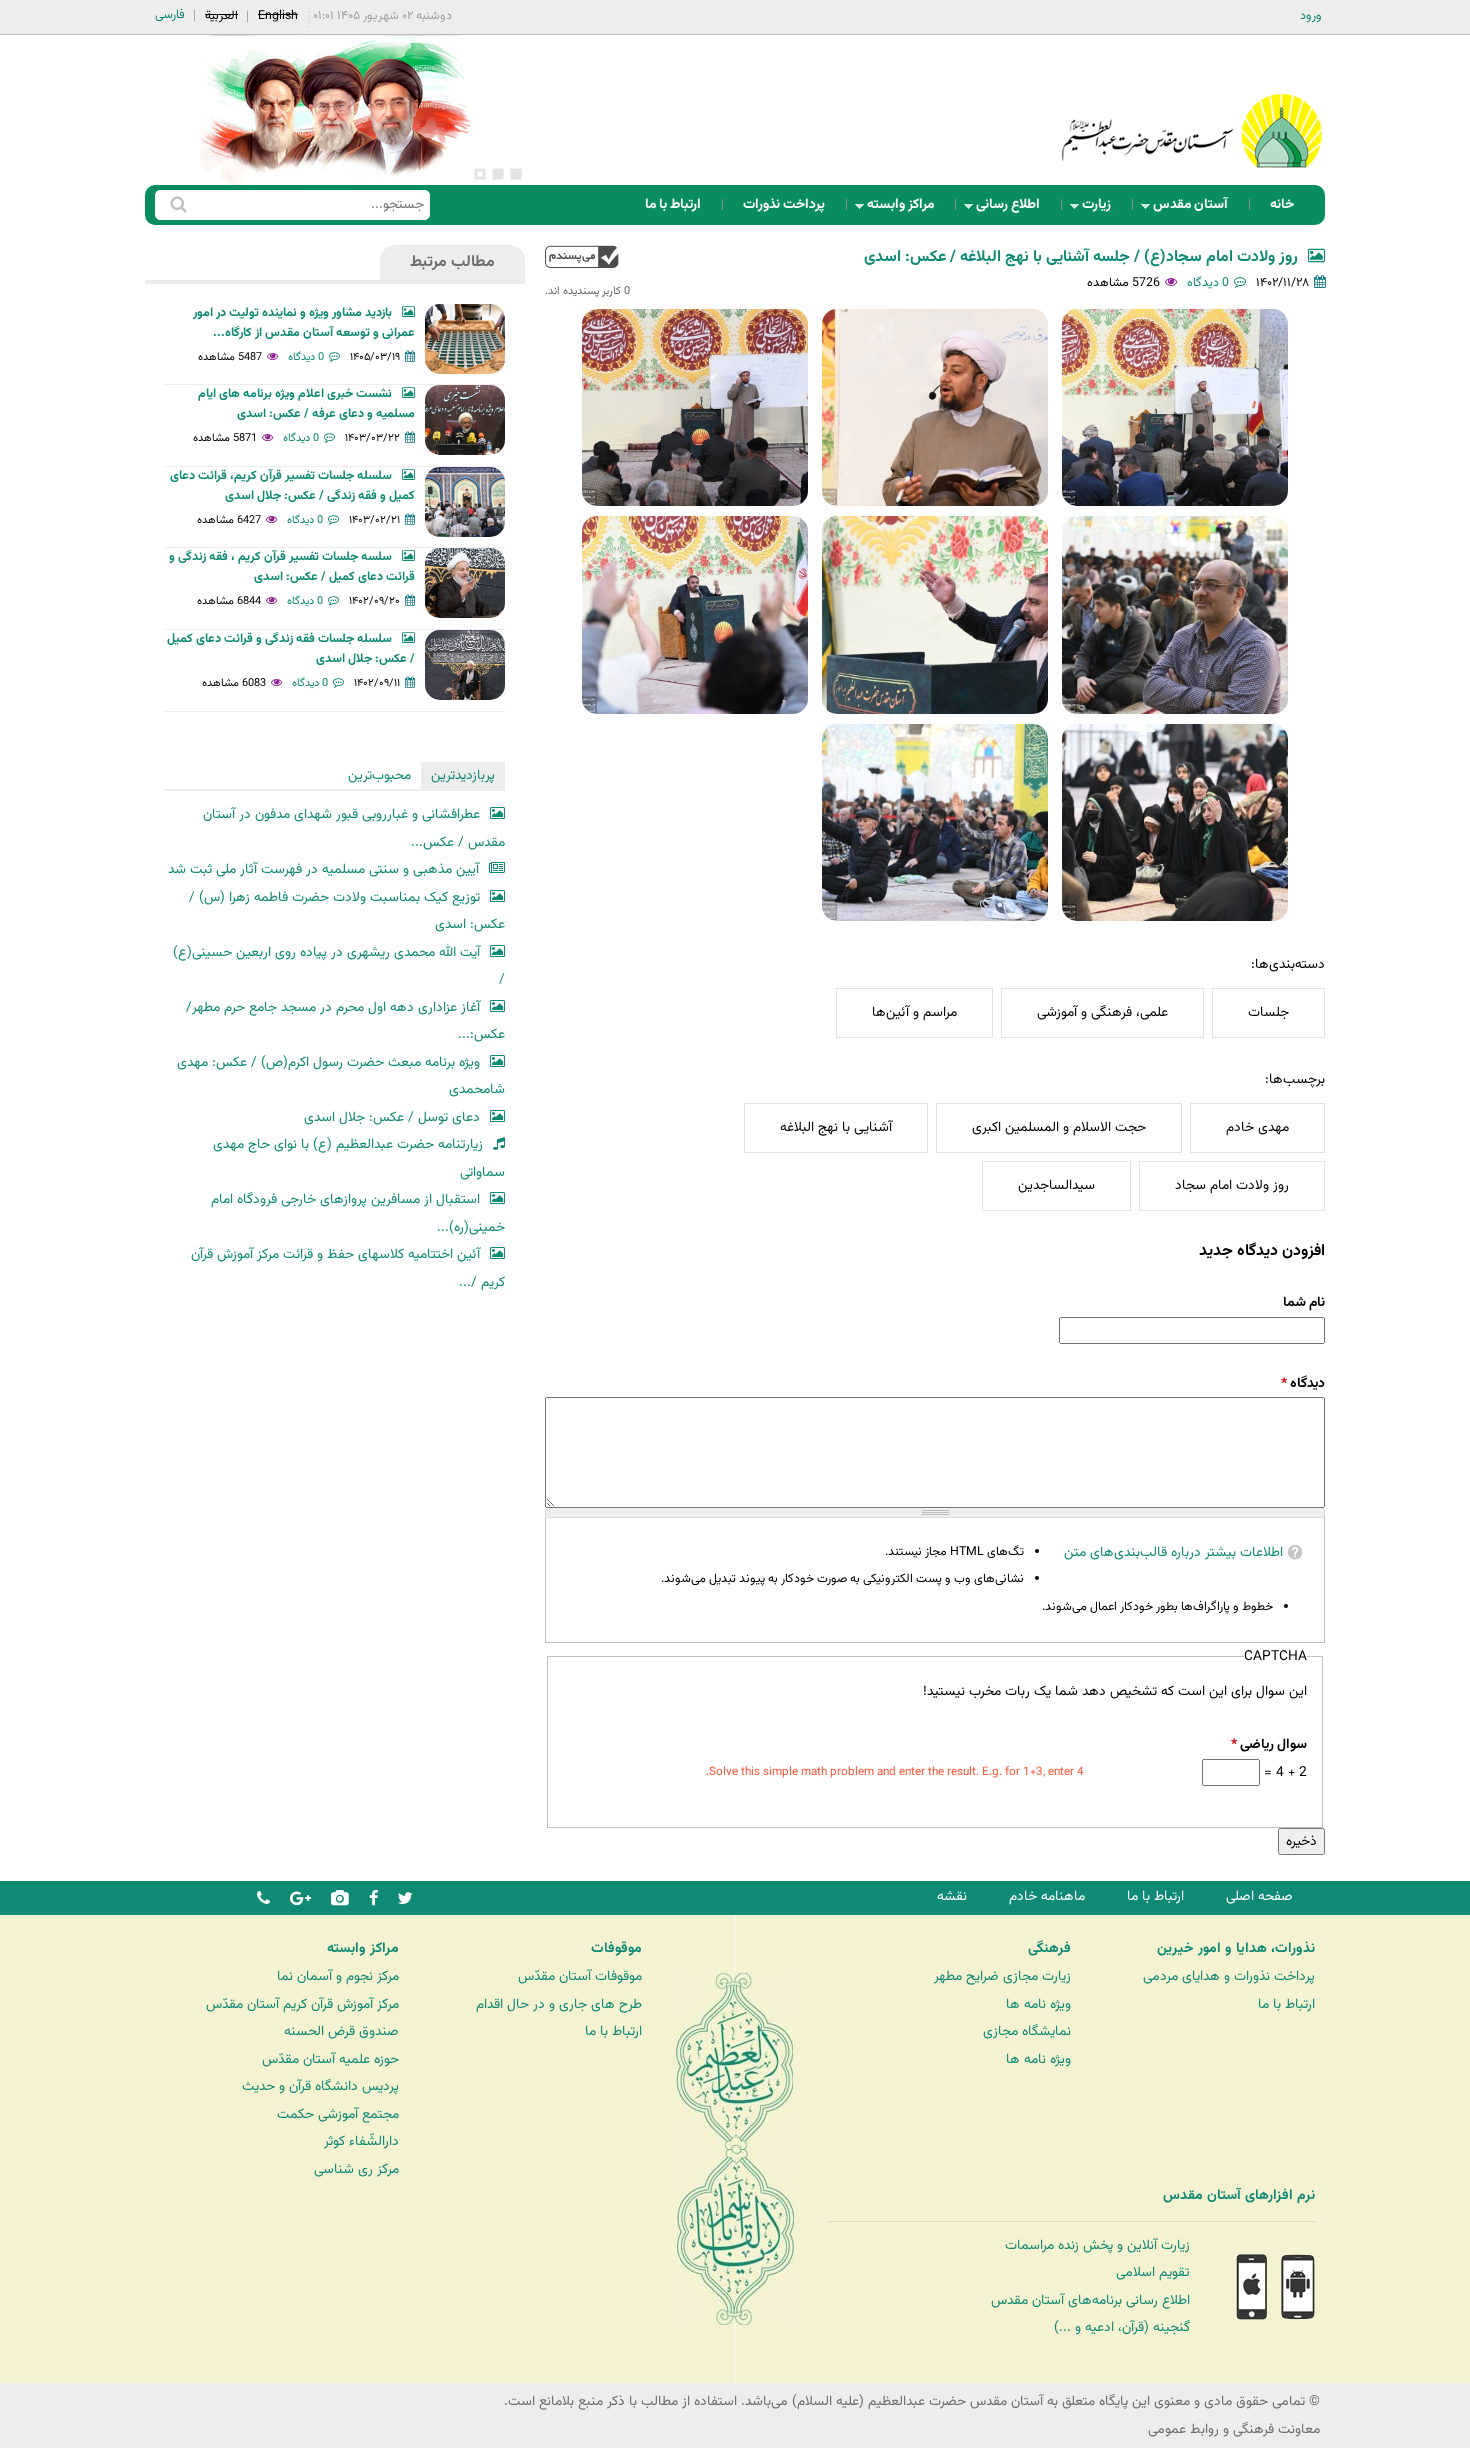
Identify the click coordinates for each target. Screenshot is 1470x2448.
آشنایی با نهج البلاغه (836, 1127)
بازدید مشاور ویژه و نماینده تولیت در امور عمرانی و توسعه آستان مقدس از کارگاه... (304, 323)
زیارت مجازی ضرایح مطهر (1002, 1976)
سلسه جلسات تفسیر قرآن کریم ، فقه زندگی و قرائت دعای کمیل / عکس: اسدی (292, 567)
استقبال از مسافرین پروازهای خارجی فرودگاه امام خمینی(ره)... (358, 1213)
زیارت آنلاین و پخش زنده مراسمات (1097, 2245)
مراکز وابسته (906, 209)
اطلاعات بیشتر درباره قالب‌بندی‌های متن (1173, 1552)
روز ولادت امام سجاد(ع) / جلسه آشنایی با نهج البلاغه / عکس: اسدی (1081, 257)
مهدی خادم (1257, 1127)
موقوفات (616, 1949)
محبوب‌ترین (379, 775)
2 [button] (498, 174)
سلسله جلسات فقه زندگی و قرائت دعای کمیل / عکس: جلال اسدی (291, 649)
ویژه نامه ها (1038, 2004)
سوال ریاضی (1268, 1744)
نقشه (952, 1896)
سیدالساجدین (1056, 1185)
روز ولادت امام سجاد (1232, 1185)
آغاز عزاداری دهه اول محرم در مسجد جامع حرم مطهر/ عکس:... (345, 1021)
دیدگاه (1303, 1383)
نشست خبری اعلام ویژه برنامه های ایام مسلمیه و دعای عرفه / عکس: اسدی (306, 404)
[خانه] (1192, 104)
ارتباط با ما (673, 204)
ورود (1311, 16)
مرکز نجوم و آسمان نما (338, 1976)
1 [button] (516, 174)
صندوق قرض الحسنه (341, 2031)
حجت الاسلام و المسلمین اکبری (1059, 1127)
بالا (582, 256)
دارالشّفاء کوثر (361, 2141)
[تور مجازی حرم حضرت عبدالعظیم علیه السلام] (80, 163)
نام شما (1304, 1302)
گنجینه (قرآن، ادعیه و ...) (1122, 2327)
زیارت (1102, 209)
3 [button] (480, 174)
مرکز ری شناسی (356, 2169)
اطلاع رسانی (1014, 209)
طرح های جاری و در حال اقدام (559, 2004)
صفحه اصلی (1259, 1896)
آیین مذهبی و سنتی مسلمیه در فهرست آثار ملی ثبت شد (323, 869)
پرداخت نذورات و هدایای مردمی (1229, 1976)
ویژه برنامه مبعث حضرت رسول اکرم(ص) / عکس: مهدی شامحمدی (341, 1076)
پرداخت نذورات (784, 204)
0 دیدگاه (1208, 283)
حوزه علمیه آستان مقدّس (330, 2059)
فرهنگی (1049, 1949)
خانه (1282, 204)
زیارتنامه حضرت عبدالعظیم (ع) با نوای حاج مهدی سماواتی (359, 1158)
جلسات (1268, 1012)
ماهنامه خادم (1047, 1896)
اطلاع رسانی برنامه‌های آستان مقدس (1090, 2300)
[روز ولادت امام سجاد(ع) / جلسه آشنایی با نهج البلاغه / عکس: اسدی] (1175, 407)
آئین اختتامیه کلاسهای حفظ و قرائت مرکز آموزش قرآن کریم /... (348, 1268)
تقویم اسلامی (1153, 2272)
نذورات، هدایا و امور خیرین (1236, 1949)
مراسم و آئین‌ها (914, 1012)
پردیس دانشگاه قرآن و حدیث (320, 2086)
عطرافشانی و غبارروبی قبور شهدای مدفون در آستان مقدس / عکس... (354, 828)
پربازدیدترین (463, 775)
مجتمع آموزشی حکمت (338, 2114)
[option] (335, 110)
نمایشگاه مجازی (1027, 2031)
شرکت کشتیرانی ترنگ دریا (69, 2236)
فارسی (170, 15)
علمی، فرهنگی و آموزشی (1102, 1012)
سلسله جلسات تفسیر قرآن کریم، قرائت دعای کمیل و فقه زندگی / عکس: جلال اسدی (292, 486)
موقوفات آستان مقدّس (580, 1976)
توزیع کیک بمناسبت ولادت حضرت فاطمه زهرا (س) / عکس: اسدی (347, 911)
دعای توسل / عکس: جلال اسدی (392, 1117)
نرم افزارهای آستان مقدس (1239, 2196)
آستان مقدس (1196, 209)
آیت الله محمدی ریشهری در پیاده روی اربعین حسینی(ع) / (339, 966)
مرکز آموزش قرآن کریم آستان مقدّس (302, 2004)
